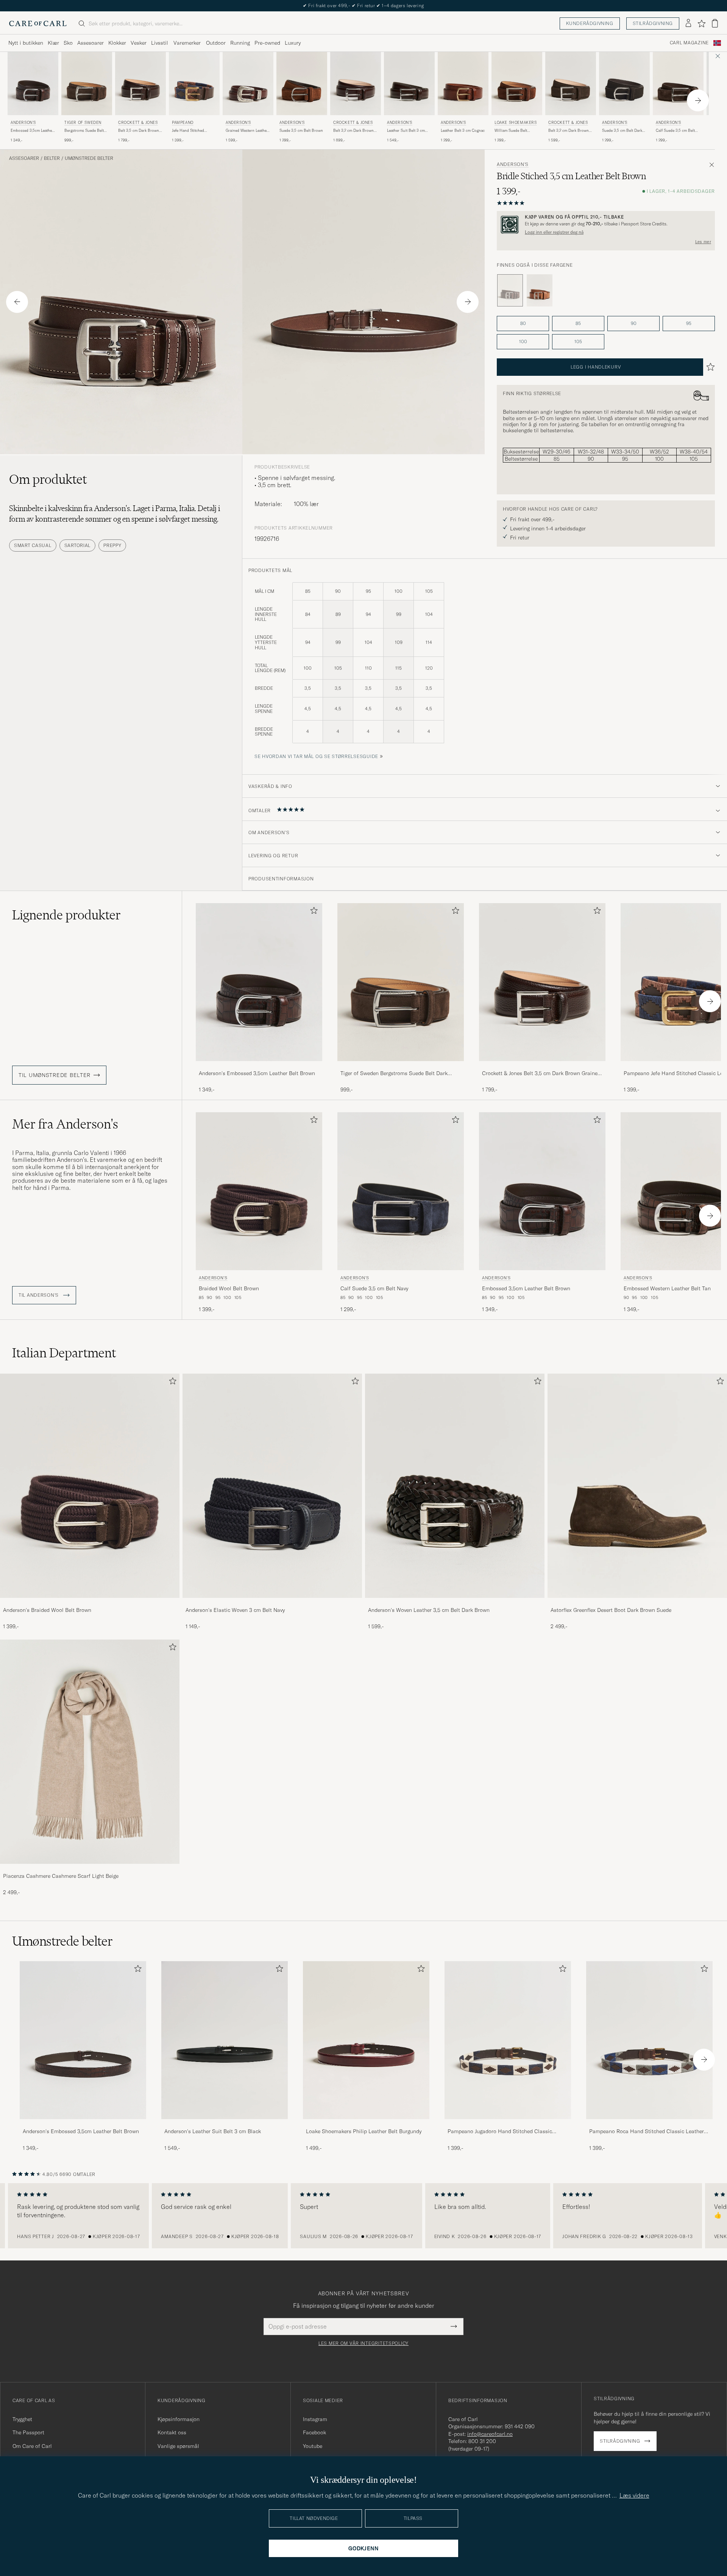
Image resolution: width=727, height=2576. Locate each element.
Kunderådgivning (590, 23)
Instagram (315, 2419)
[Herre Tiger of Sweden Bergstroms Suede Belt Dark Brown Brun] (87, 84)
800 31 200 (482, 2441)
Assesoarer (90, 43)
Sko (68, 43)
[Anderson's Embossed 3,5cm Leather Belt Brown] (259, 1066)
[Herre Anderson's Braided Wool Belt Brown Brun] (259, 1191)
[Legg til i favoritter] (312, 912)
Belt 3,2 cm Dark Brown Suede (569, 131)
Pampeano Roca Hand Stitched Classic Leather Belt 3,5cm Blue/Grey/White (647, 2132)
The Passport (28, 2432)
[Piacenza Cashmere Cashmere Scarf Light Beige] (90, 1869)
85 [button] (578, 323)
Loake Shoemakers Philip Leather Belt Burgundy (364, 2131)
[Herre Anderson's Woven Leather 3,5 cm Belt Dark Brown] (455, 1486)
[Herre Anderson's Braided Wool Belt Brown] (90, 1486)
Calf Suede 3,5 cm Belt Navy (374, 1288)
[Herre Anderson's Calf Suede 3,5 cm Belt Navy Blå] (401, 1191)
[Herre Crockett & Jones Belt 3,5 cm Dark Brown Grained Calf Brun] (140, 84)
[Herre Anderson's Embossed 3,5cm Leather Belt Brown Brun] (33, 84)
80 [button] (523, 323)
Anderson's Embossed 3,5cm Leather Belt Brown (257, 1073)
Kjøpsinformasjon (179, 2419)
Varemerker (187, 43)
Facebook (314, 2432)
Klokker (117, 43)
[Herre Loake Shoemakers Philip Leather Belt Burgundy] (366, 2040)
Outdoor (216, 43)
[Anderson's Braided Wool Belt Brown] (90, 1603)
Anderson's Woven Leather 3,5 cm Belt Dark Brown (429, 1610)
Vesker (139, 43)
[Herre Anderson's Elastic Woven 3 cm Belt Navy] (272, 1486)
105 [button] (578, 342)
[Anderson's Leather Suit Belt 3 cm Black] (225, 2124)
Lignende (66, 915)
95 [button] (689, 323)
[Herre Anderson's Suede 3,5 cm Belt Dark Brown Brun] (624, 84)
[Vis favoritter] (701, 23)
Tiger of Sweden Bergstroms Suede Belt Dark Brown (394, 1074)
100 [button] (523, 342)
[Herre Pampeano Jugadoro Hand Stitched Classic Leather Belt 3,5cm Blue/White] (508, 2040)
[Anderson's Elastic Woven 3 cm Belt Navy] (272, 1603)
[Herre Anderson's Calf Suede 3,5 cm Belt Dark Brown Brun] (678, 84)
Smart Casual (33, 545)
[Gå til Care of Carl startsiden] (38, 23)
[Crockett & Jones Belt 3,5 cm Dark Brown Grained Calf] (542, 1066)
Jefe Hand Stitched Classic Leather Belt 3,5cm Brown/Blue (189, 131)
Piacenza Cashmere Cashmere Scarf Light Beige (61, 1876)
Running (240, 43)
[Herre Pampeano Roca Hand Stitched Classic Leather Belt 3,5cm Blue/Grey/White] (649, 2040)
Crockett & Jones (138, 123)
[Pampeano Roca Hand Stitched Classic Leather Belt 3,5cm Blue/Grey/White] (649, 2124)
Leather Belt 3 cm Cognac (463, 131)
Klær (53, 43)
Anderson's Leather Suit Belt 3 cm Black (213, 2131)
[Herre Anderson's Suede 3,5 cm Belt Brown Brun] (302, 84)
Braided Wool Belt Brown (229, 1288)
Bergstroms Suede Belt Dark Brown (84, 131)
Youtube (313, 2446)
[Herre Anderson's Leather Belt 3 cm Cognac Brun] (463, 84)
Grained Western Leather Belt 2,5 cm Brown (247, 131)
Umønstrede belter (89, 158)
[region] (363, 2216)
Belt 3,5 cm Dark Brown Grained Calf (139, 131)
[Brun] (540, 291)
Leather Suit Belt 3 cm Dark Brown (406, 131)
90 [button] (634, 323)
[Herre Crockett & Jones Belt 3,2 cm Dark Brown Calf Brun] (356, 84)
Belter (52, 158)
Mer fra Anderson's (65, 1124)
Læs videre (634, 2495)
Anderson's (23, 123)
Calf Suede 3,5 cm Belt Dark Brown (675, 131)
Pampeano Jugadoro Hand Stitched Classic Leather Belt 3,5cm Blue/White (500, 2132)
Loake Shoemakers (516, 123)
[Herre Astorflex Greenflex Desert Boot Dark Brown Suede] (637, 1486)
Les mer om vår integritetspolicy (363, 2343)
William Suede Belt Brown (511, 131)
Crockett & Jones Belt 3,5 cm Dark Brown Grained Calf (541, 1074)
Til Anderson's (39, 1295)
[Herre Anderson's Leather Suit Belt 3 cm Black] (225, 2040)
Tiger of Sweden (83, 123)
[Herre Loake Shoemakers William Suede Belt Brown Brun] (517, 84)
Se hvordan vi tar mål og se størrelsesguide (316, 756)
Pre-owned (267, 43)
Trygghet (22, 2419)
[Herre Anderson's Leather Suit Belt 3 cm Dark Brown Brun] (409, 84)
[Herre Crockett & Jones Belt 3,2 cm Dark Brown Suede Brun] (571, 84)
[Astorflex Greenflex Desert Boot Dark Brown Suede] (637, 1603)
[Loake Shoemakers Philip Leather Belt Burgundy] (366, 2124)
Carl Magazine (689, 43)
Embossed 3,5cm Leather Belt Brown (32, 131)
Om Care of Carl (32, 2446)
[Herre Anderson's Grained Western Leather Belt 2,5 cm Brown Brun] (248, 84)
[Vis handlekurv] (715, 23)
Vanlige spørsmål (178, 2446)
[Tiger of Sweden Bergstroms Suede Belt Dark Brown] (401, 1066)
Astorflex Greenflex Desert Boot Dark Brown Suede (611, 1610)
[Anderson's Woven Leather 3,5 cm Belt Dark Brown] (455, 1603)
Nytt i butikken (26, 43)
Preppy (112, 545)
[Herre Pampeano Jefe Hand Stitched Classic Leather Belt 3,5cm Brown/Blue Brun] (194, 84)
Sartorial (77, 545)
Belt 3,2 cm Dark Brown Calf (353, 131)
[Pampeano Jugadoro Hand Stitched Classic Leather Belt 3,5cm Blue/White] (508, 2124)
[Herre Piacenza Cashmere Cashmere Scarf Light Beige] (90, 1752)
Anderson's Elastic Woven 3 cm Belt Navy (235, 1610)
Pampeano (183, 123)
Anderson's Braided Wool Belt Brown (47, 1610)
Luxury (293, 43)
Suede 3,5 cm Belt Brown (301, 131)
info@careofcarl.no (490, 2434)
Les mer (703, 242)
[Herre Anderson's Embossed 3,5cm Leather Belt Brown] (83, 2040)
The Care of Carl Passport (363, 5)
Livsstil (160, 43)
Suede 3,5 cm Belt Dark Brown (622, 131)
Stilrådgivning (653, 23)
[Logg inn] (688, 23)
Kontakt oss (172, 2432)
